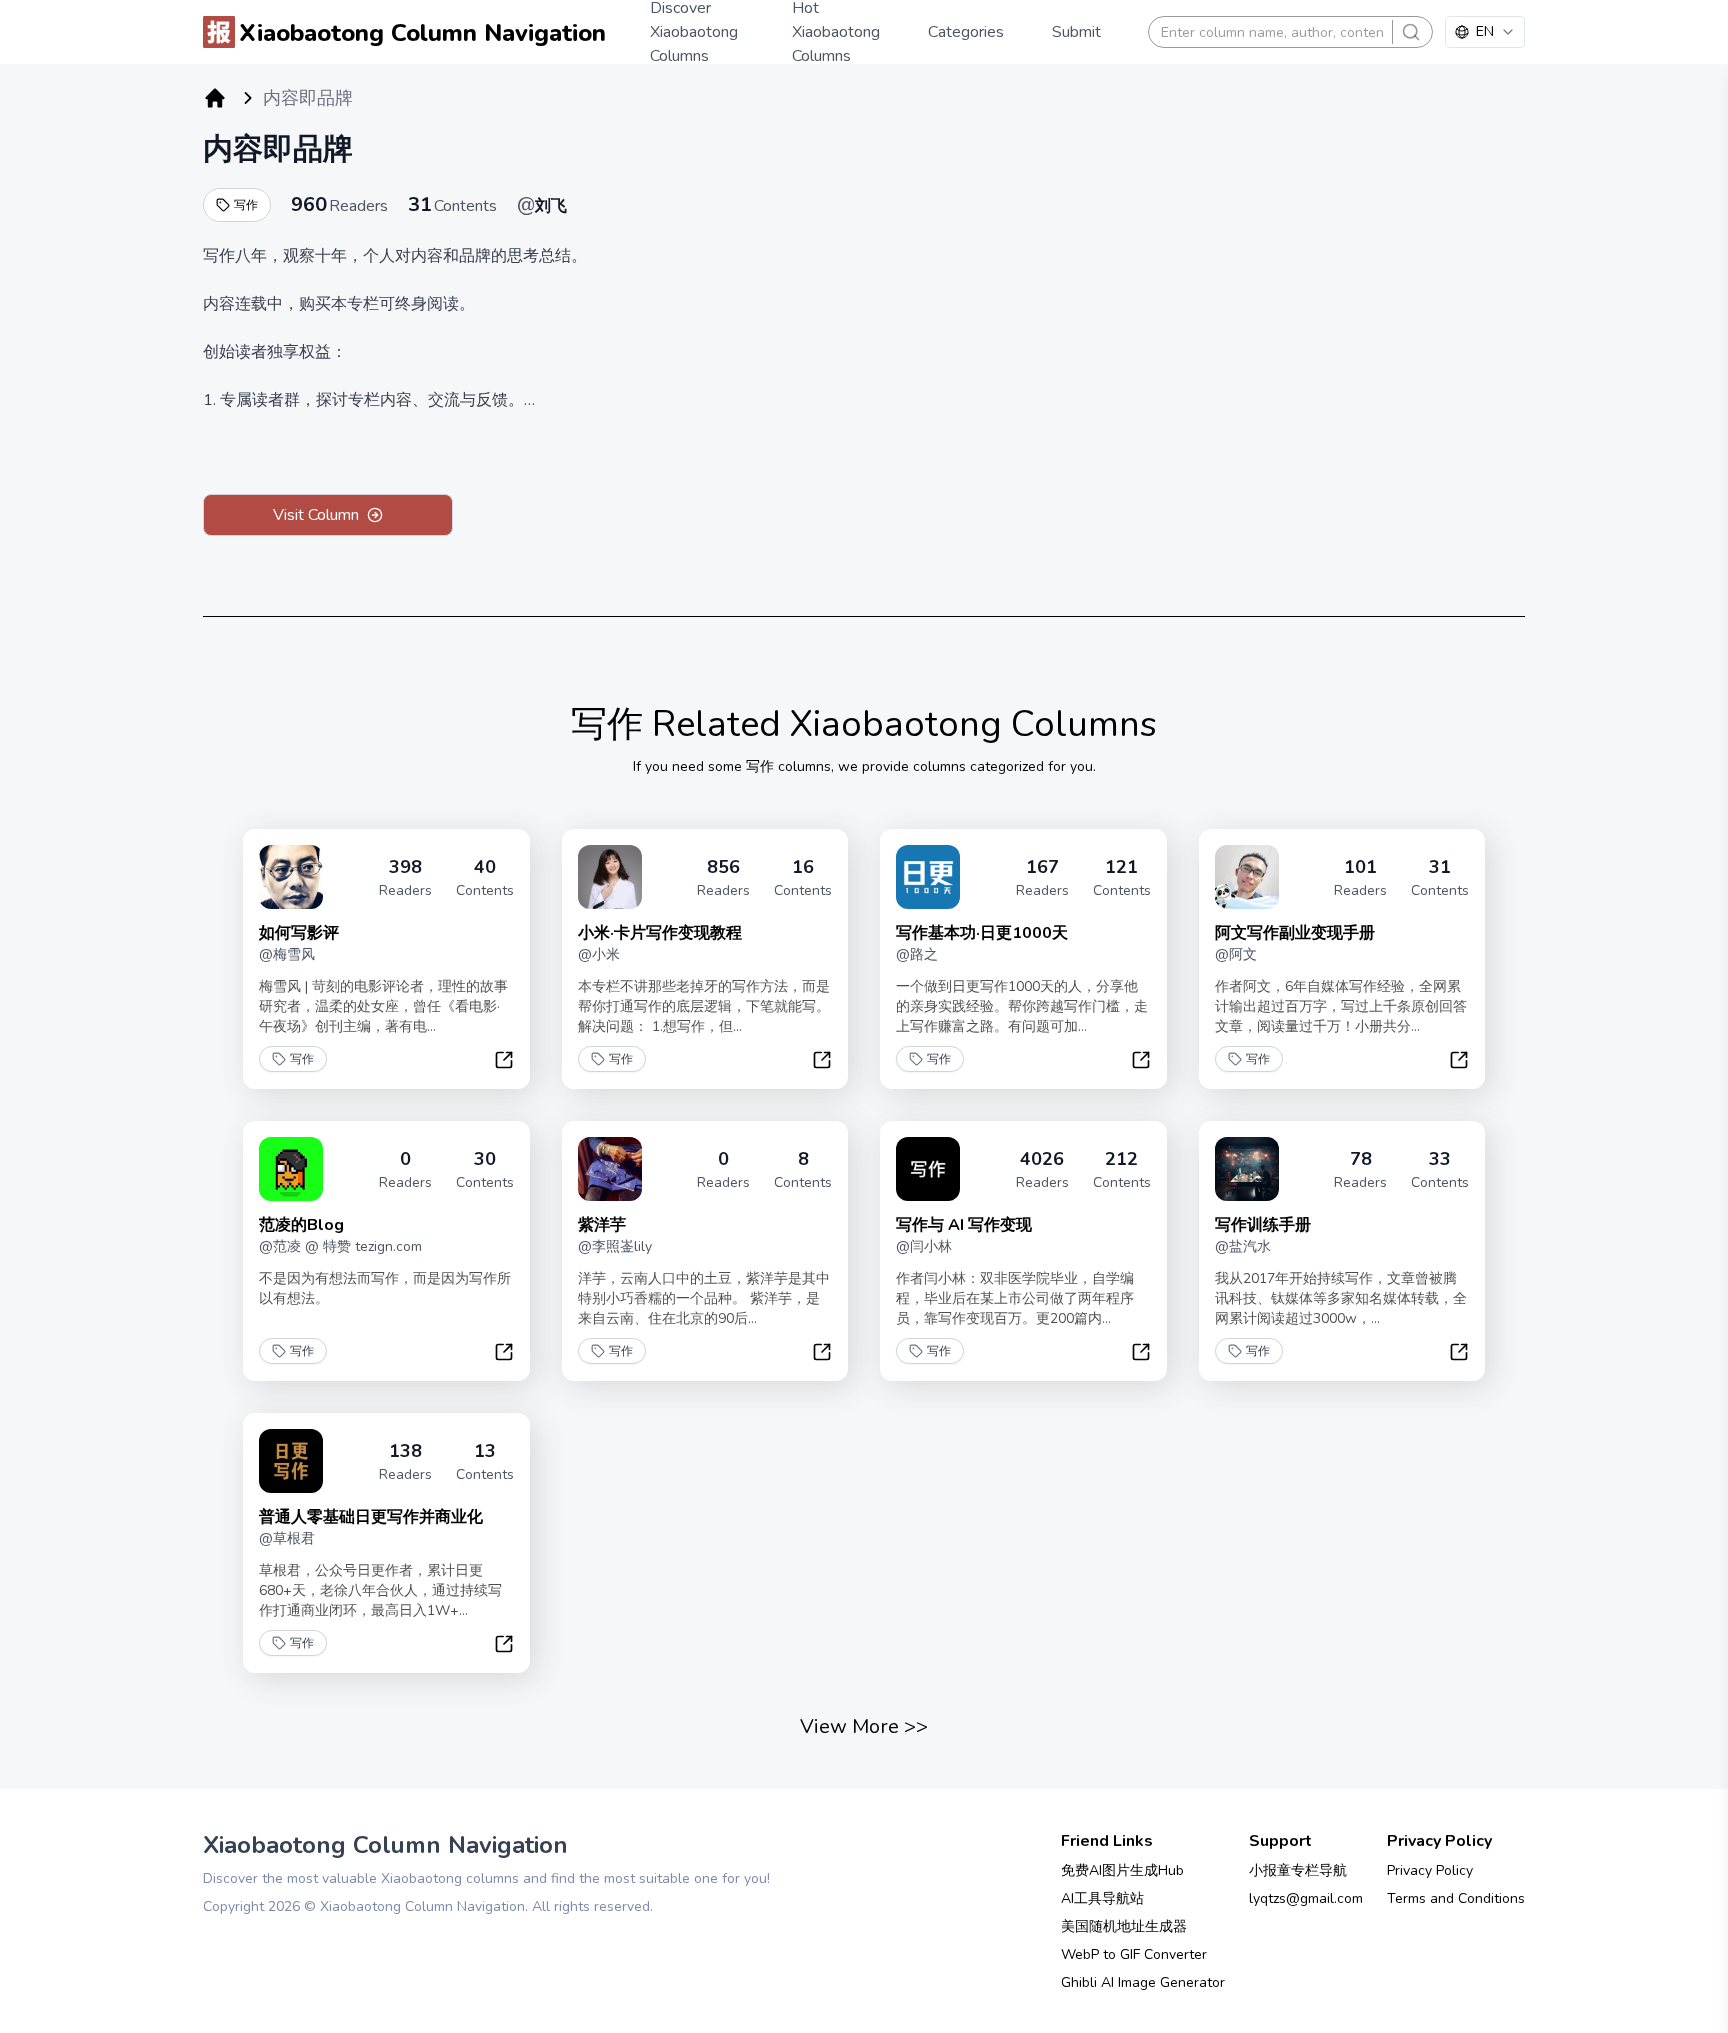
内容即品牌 (278, 149)
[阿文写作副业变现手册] (1247, 877)
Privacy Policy (1430, 1870)
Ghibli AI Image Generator (1143, 1982)
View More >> (864, 1726)
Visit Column (316, 515)
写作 (246, 205)
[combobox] (1485, 32)
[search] (1411, 32)
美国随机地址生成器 (1124, 1926)
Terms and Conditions (1456, 1898)
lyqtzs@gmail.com (1306, 1898)
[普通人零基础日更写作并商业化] (291, 1461)
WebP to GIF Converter (1134, 1954)
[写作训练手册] (1247, 1169)
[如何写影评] (291, 877)
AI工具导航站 (1102, 1898)
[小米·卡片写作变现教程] (610, 877)
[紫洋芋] (610, 1169)
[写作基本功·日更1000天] (928, 877)
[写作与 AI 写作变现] (928, 1169)
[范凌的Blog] (291, 1169)
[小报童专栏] (215, 98)
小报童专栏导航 (1298, 1870)
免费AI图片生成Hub (1122, 1870)
